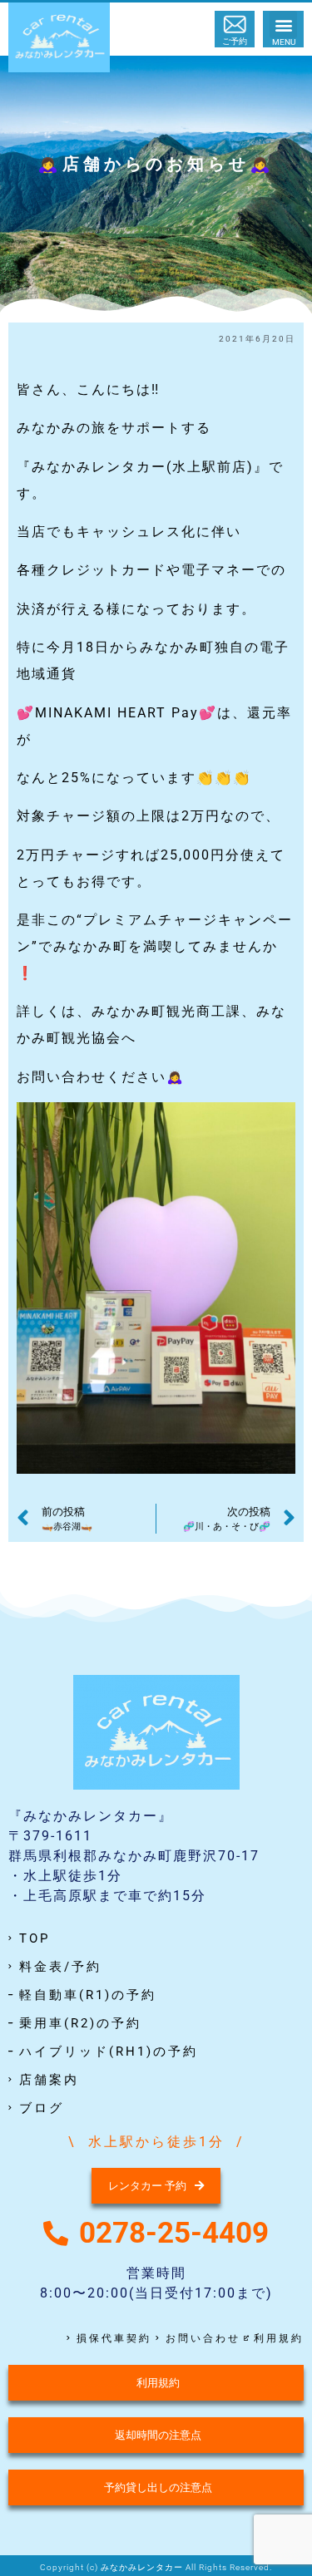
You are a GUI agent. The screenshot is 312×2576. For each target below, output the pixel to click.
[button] (283, 25)
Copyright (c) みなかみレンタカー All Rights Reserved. (156, 2567)
